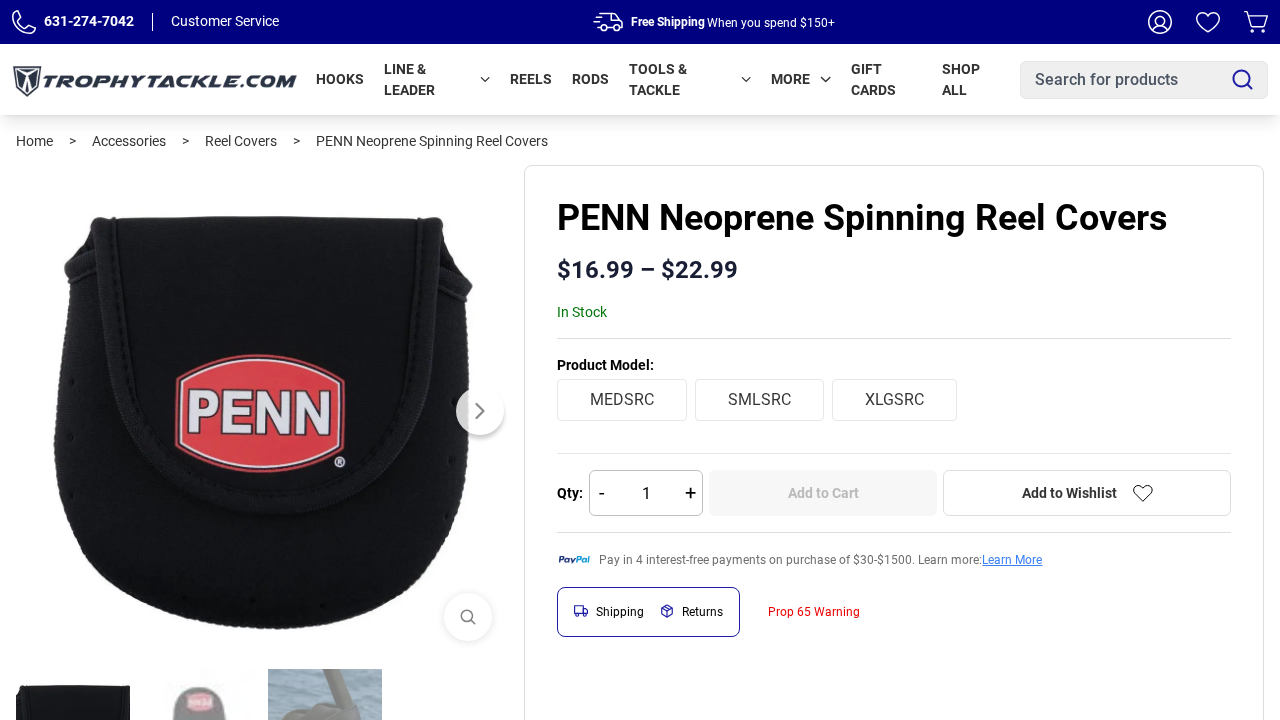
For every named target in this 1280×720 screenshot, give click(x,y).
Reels (531, 79)
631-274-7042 (89, 21)
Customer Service (225, 21)
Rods (590, 79)
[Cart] (1256, 22)
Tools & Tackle (658, 79)
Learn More (1012, 560)
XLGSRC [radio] (894, 399)
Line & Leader (409, 79)
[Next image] (480, 411)
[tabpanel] (262, 411)
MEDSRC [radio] (622, 399)
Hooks (340, 79)
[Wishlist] (1208, 22)
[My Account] (1160, 22)
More (790, 79)
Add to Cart (823, 493)
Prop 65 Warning (814, 612)
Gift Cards (873, 79)
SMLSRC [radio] (759, 399)
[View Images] (468, 617)
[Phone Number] (24, 22)
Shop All (961, 79)
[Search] (1242, 79)
